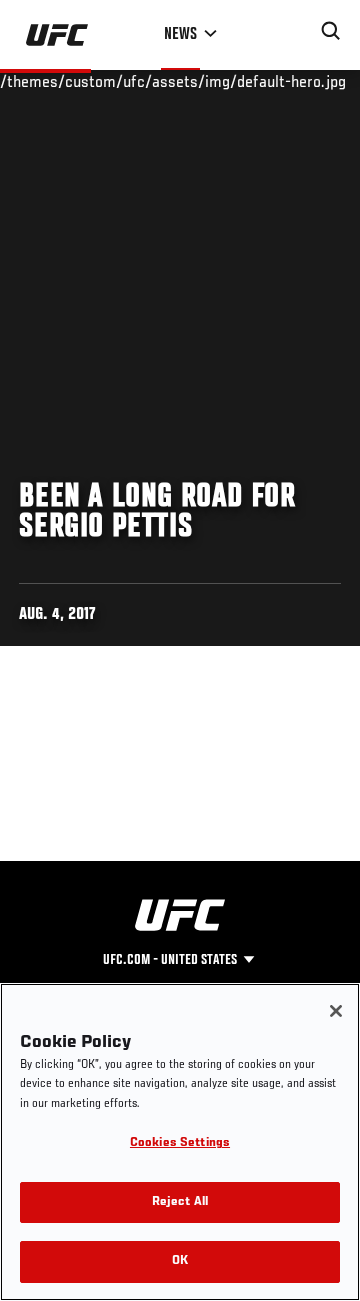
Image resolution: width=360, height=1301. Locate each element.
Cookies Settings (180, 1143)
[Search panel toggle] (331, 31)
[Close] (336, 1011)
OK (180, 1261)
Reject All (180, 1202)
